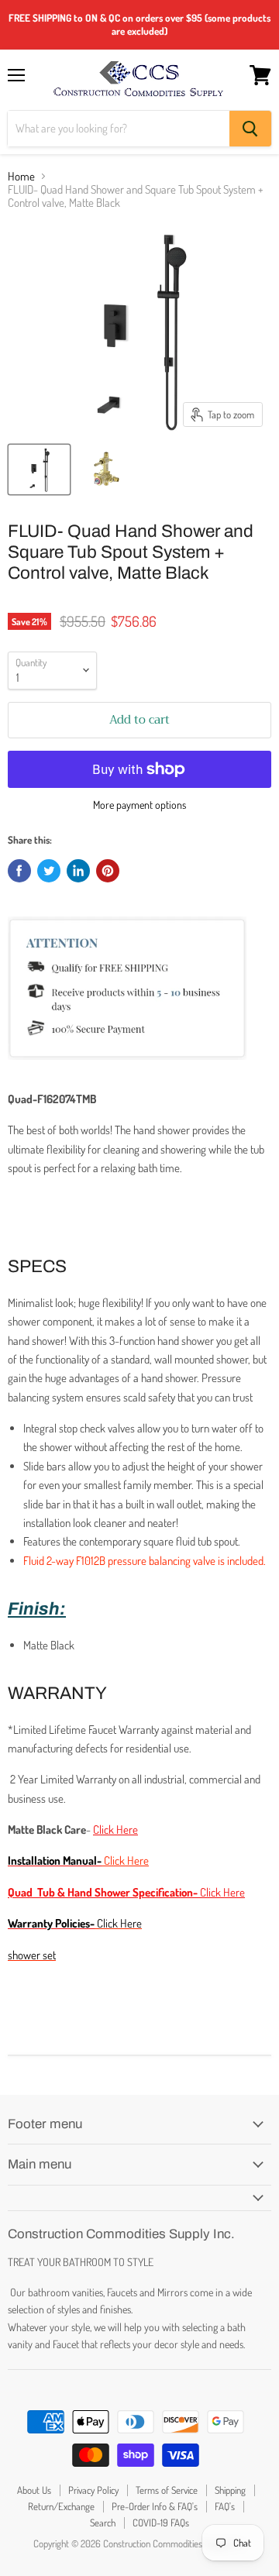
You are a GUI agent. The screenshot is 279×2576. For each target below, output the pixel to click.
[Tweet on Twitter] (49, 871)
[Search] (250, 129)
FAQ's (225, 2506)
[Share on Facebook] (19, 871)
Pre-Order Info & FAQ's (155, 2506)
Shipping (230, 2490)
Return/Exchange (61, 2506)
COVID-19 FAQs (161, 2523)
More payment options (139, 805)
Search (103, 2523)
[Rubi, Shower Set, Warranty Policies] (96, 1923)
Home (21, 176)
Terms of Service (167, 2490)
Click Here (119, 1923)
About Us (34, 2490)
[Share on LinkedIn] (78, 871)
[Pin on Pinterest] (108, 871)
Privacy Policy (93, 2490)
